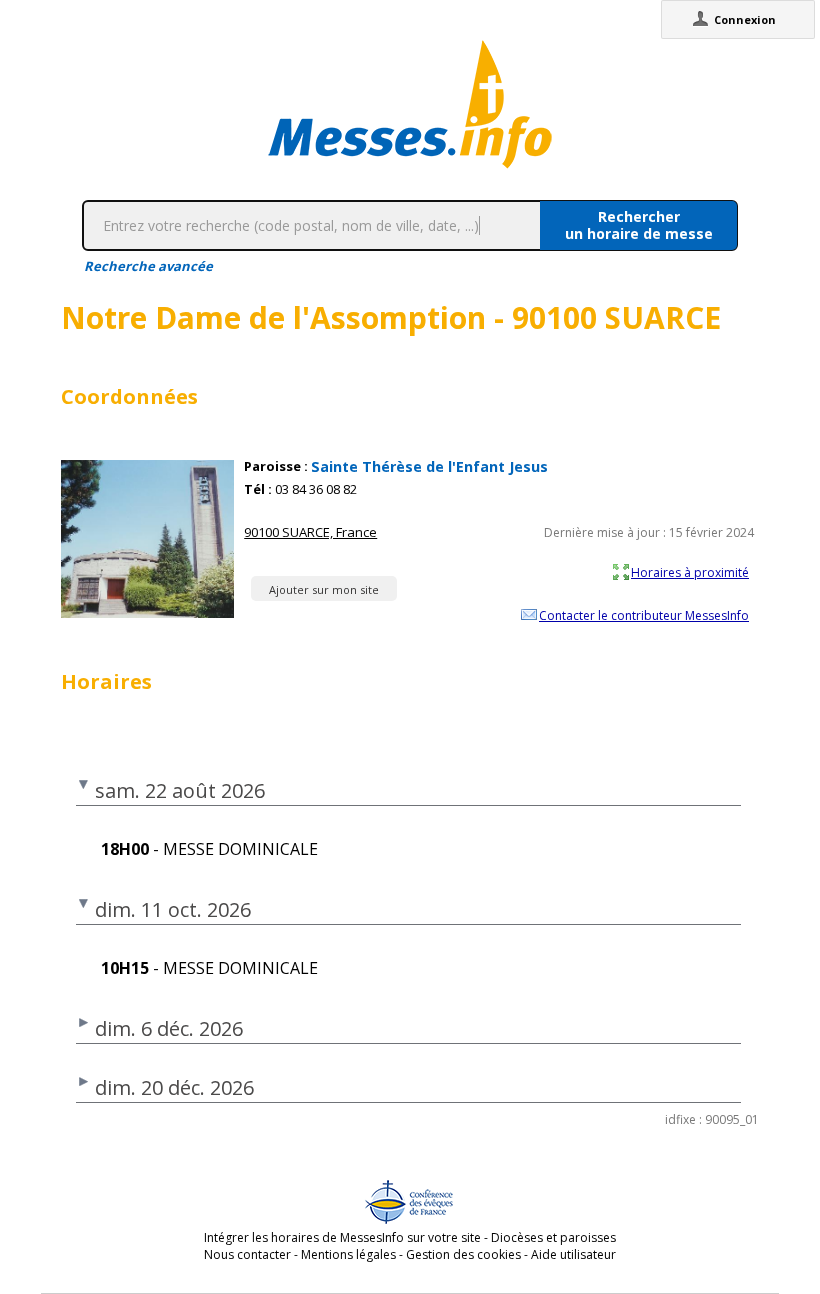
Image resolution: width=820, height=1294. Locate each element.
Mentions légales (348, 1254)
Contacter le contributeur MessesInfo (644, 615)
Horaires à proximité (690, 572)
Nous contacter (247, 1254)
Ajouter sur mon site (324, 589)
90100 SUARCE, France (310, 532)
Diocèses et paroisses (553, 1237)
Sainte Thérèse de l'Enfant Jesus (429, 466)
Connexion (745, 19)
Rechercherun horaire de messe (639, 225)
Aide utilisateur (573, 1254)
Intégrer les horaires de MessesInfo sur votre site (342, 1237)
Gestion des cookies (463, 1254)
